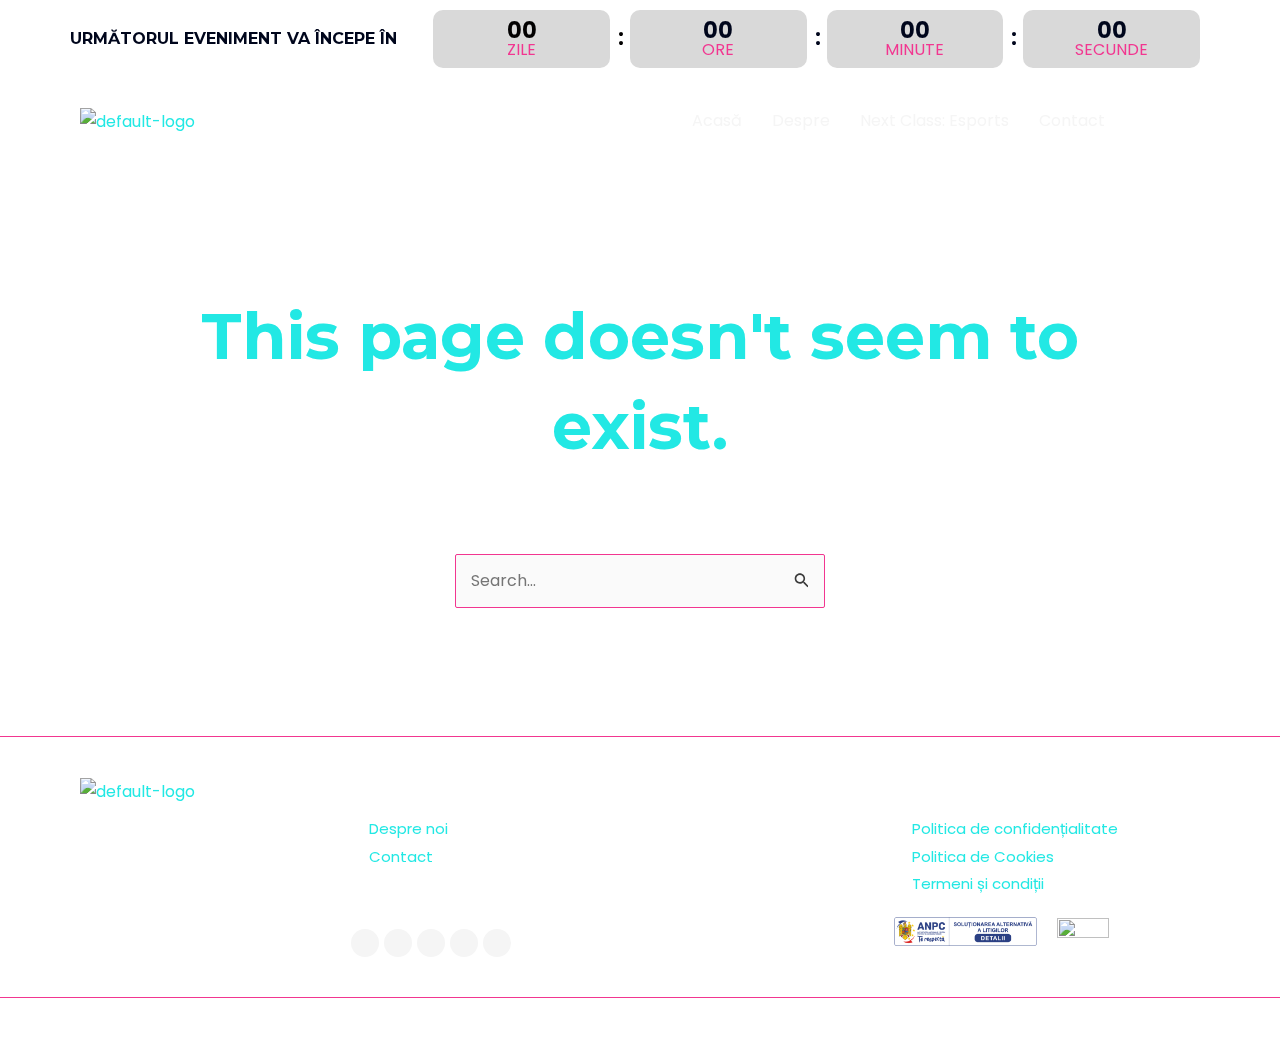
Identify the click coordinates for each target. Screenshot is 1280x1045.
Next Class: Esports (934, 120)
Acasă (717, 120)
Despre (801, 120)
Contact (1072, 120)
